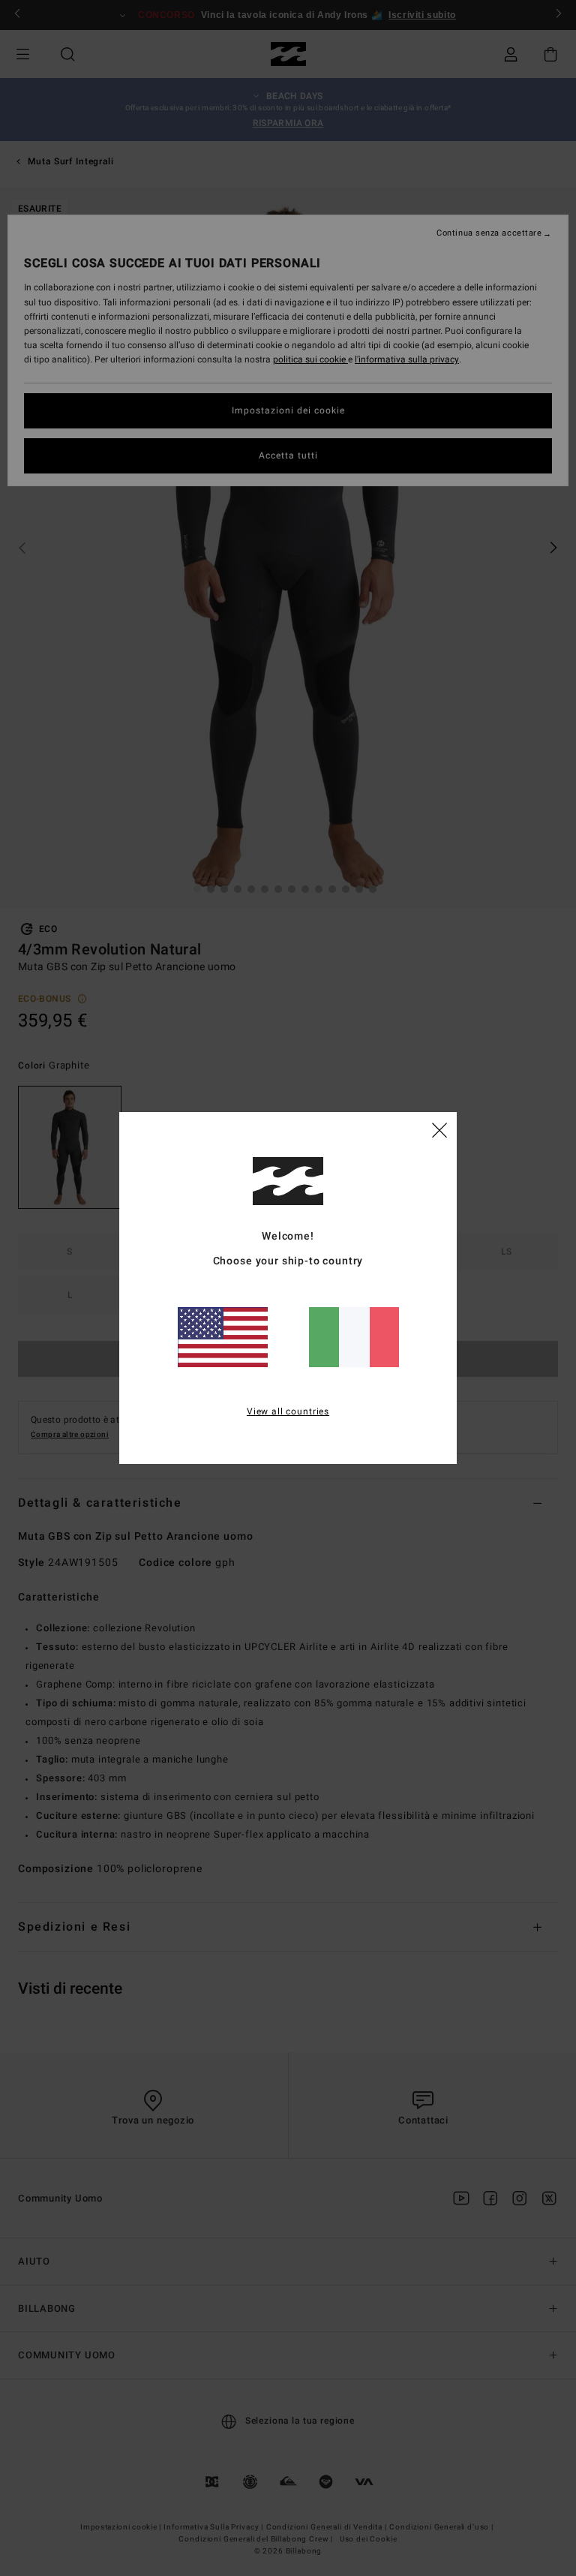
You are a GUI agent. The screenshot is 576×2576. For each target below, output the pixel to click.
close (439, 1129)
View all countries (288, 1411)
